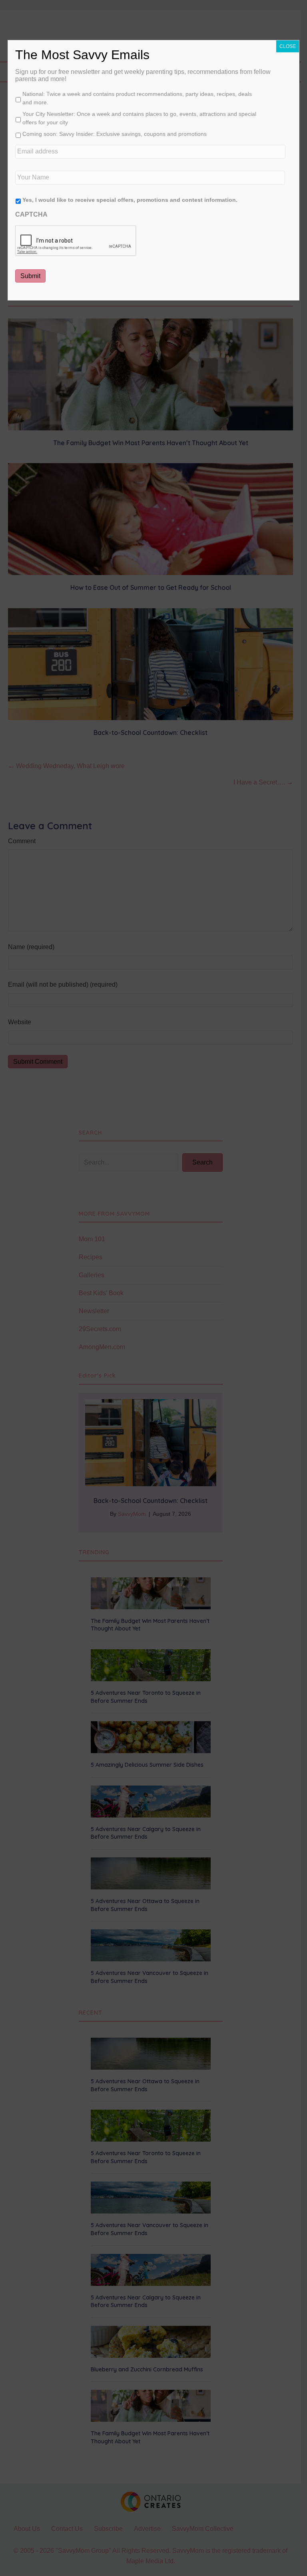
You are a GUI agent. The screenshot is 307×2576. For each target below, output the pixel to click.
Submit (30, 276)
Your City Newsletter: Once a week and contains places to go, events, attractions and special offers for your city (139, 118)
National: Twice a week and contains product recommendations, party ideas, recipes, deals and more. (137, 98)
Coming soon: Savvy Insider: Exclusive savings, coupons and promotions (115, 134)
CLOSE (288, 46)
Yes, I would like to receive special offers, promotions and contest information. (130, 200)
